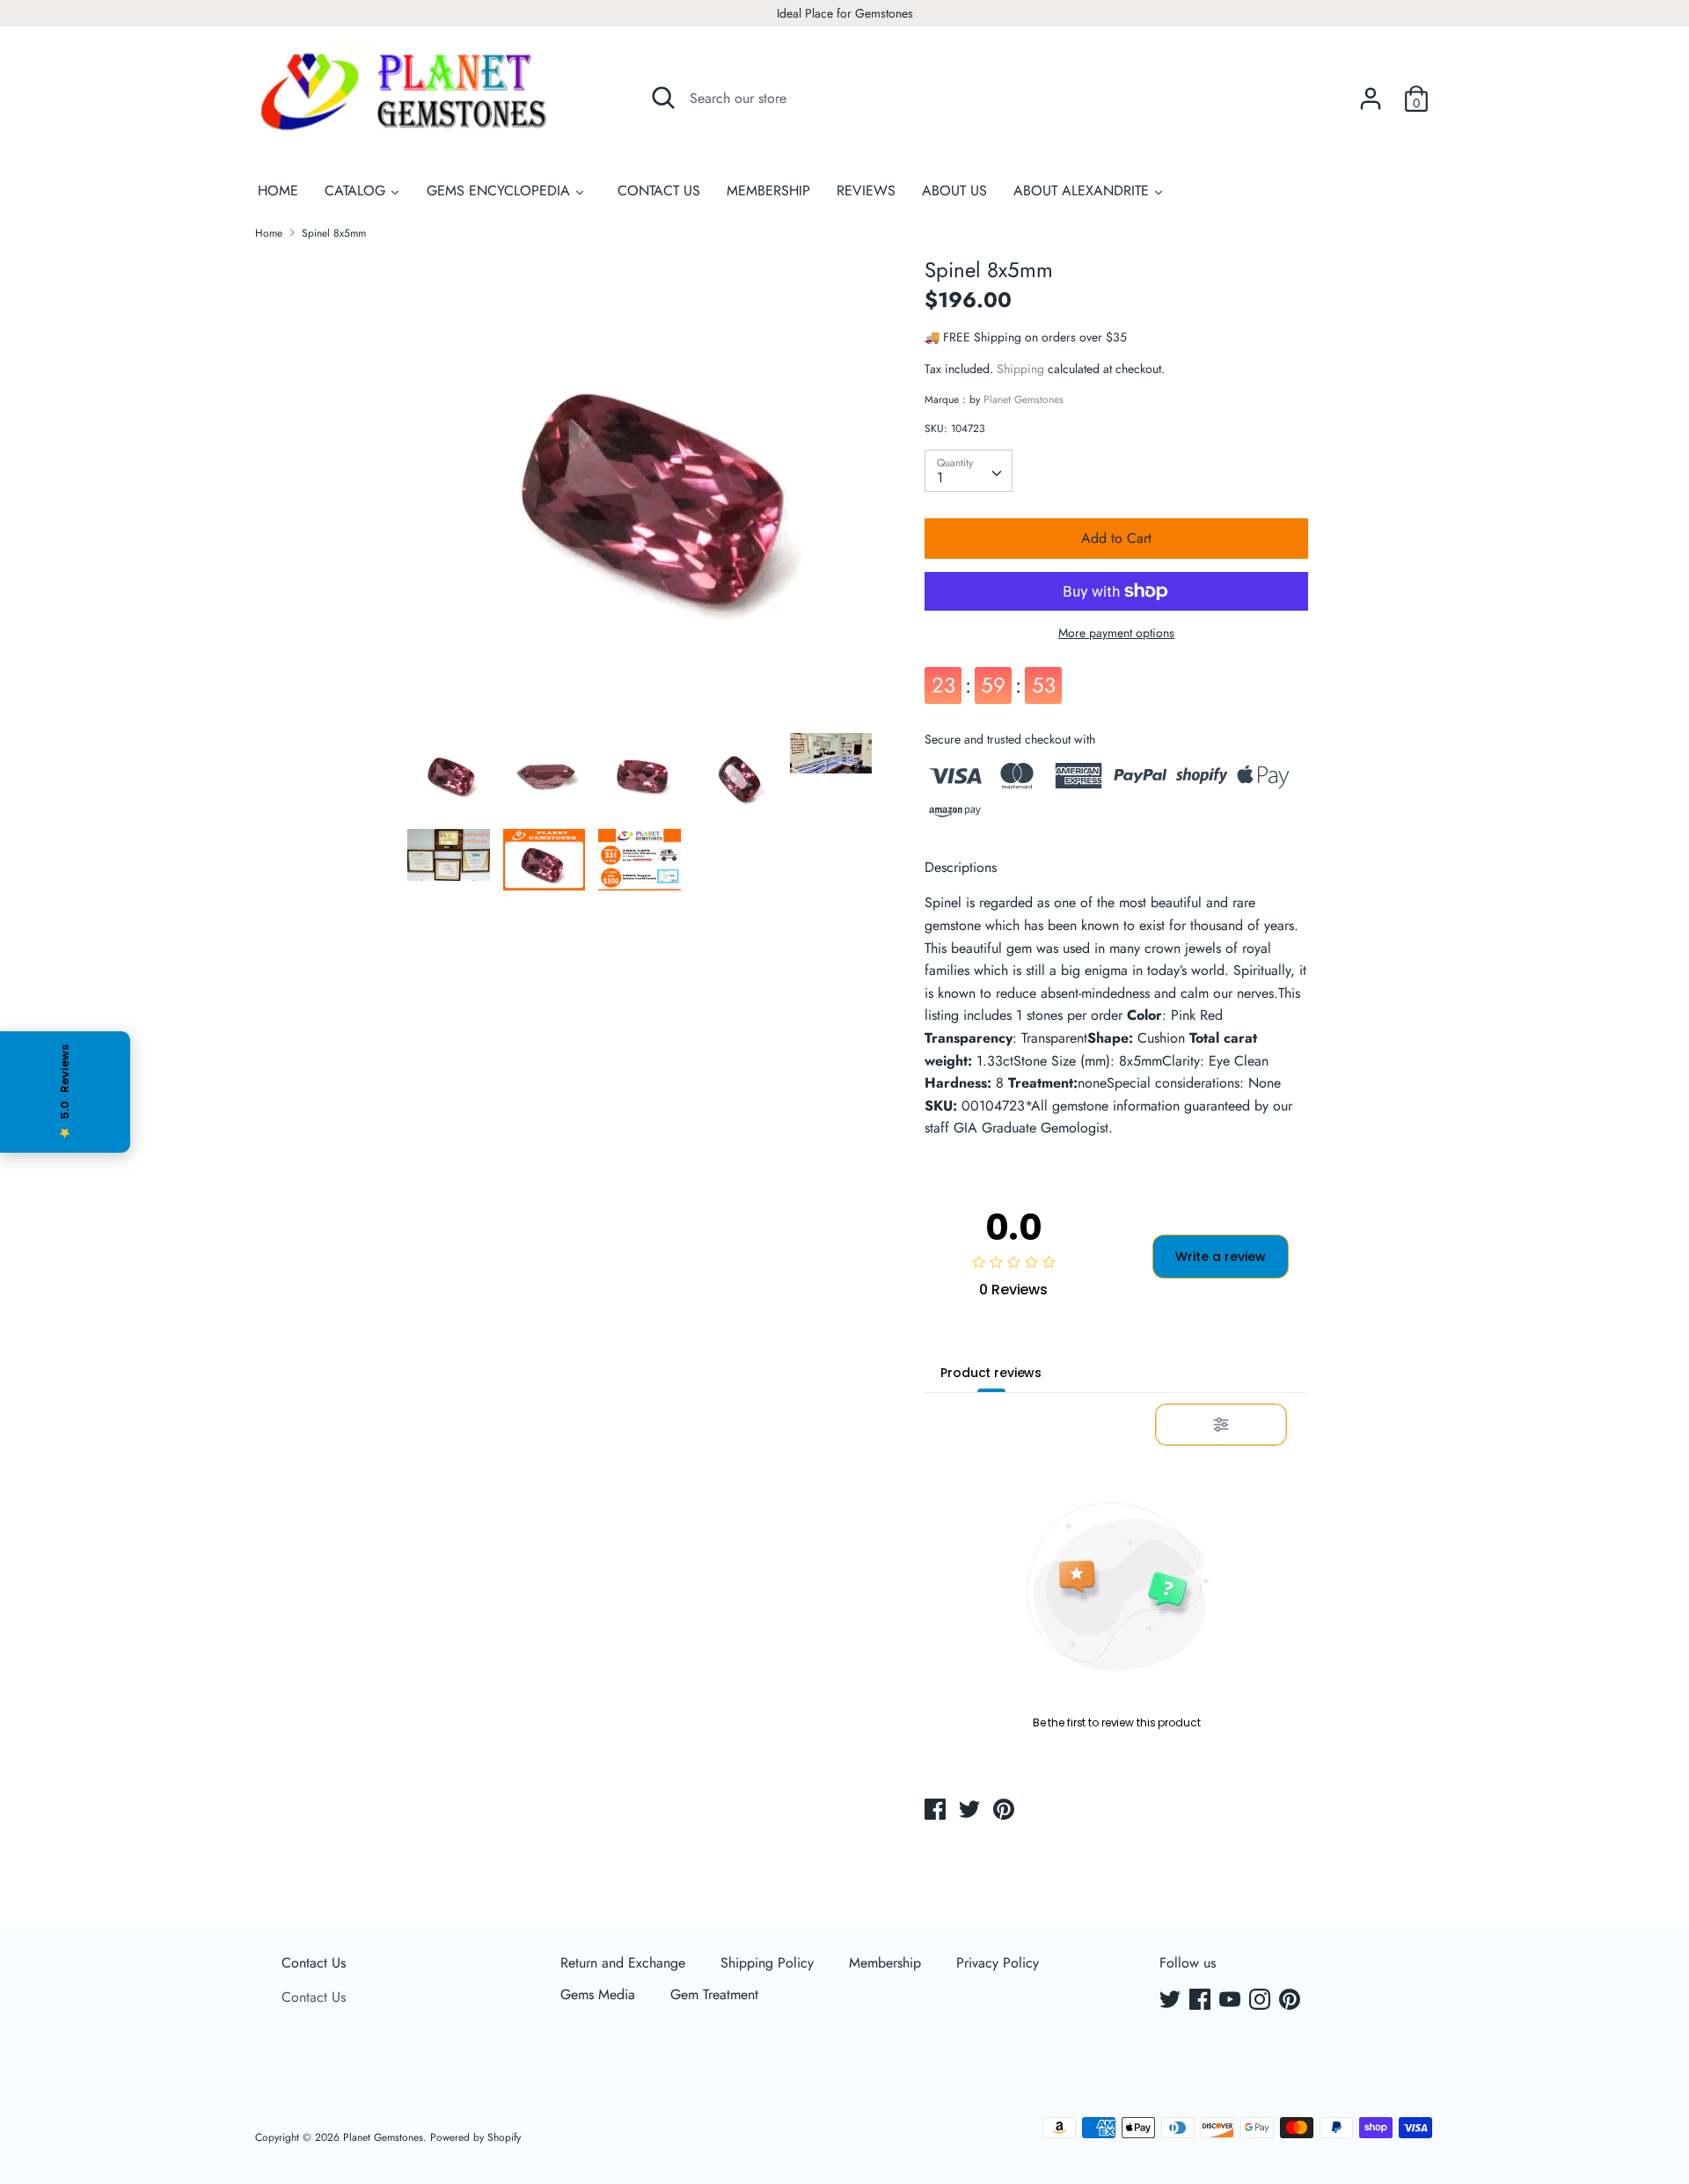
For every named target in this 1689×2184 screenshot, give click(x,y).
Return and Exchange (623, 1963)
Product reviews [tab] (991, 1373)
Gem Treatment (714, 1994)
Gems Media (598, 1994)
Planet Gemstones (1024, 399)
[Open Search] (663, 98)
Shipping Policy (767, 1963)
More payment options (1116, 633)
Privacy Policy (998, 1963)
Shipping (1020, 369)
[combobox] (969, 471)
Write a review (1221, 1257)
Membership (885, 1963)
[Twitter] (1172, 2001)
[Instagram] (1261, 2001)
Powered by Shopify (475, 2137)
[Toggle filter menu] (1221, 1425)
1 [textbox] (940, 477)
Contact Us (314, 1963)
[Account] (1371, 92)
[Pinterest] (1291, 2001)
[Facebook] (1202, 2001)
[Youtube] (1232, 2001)
